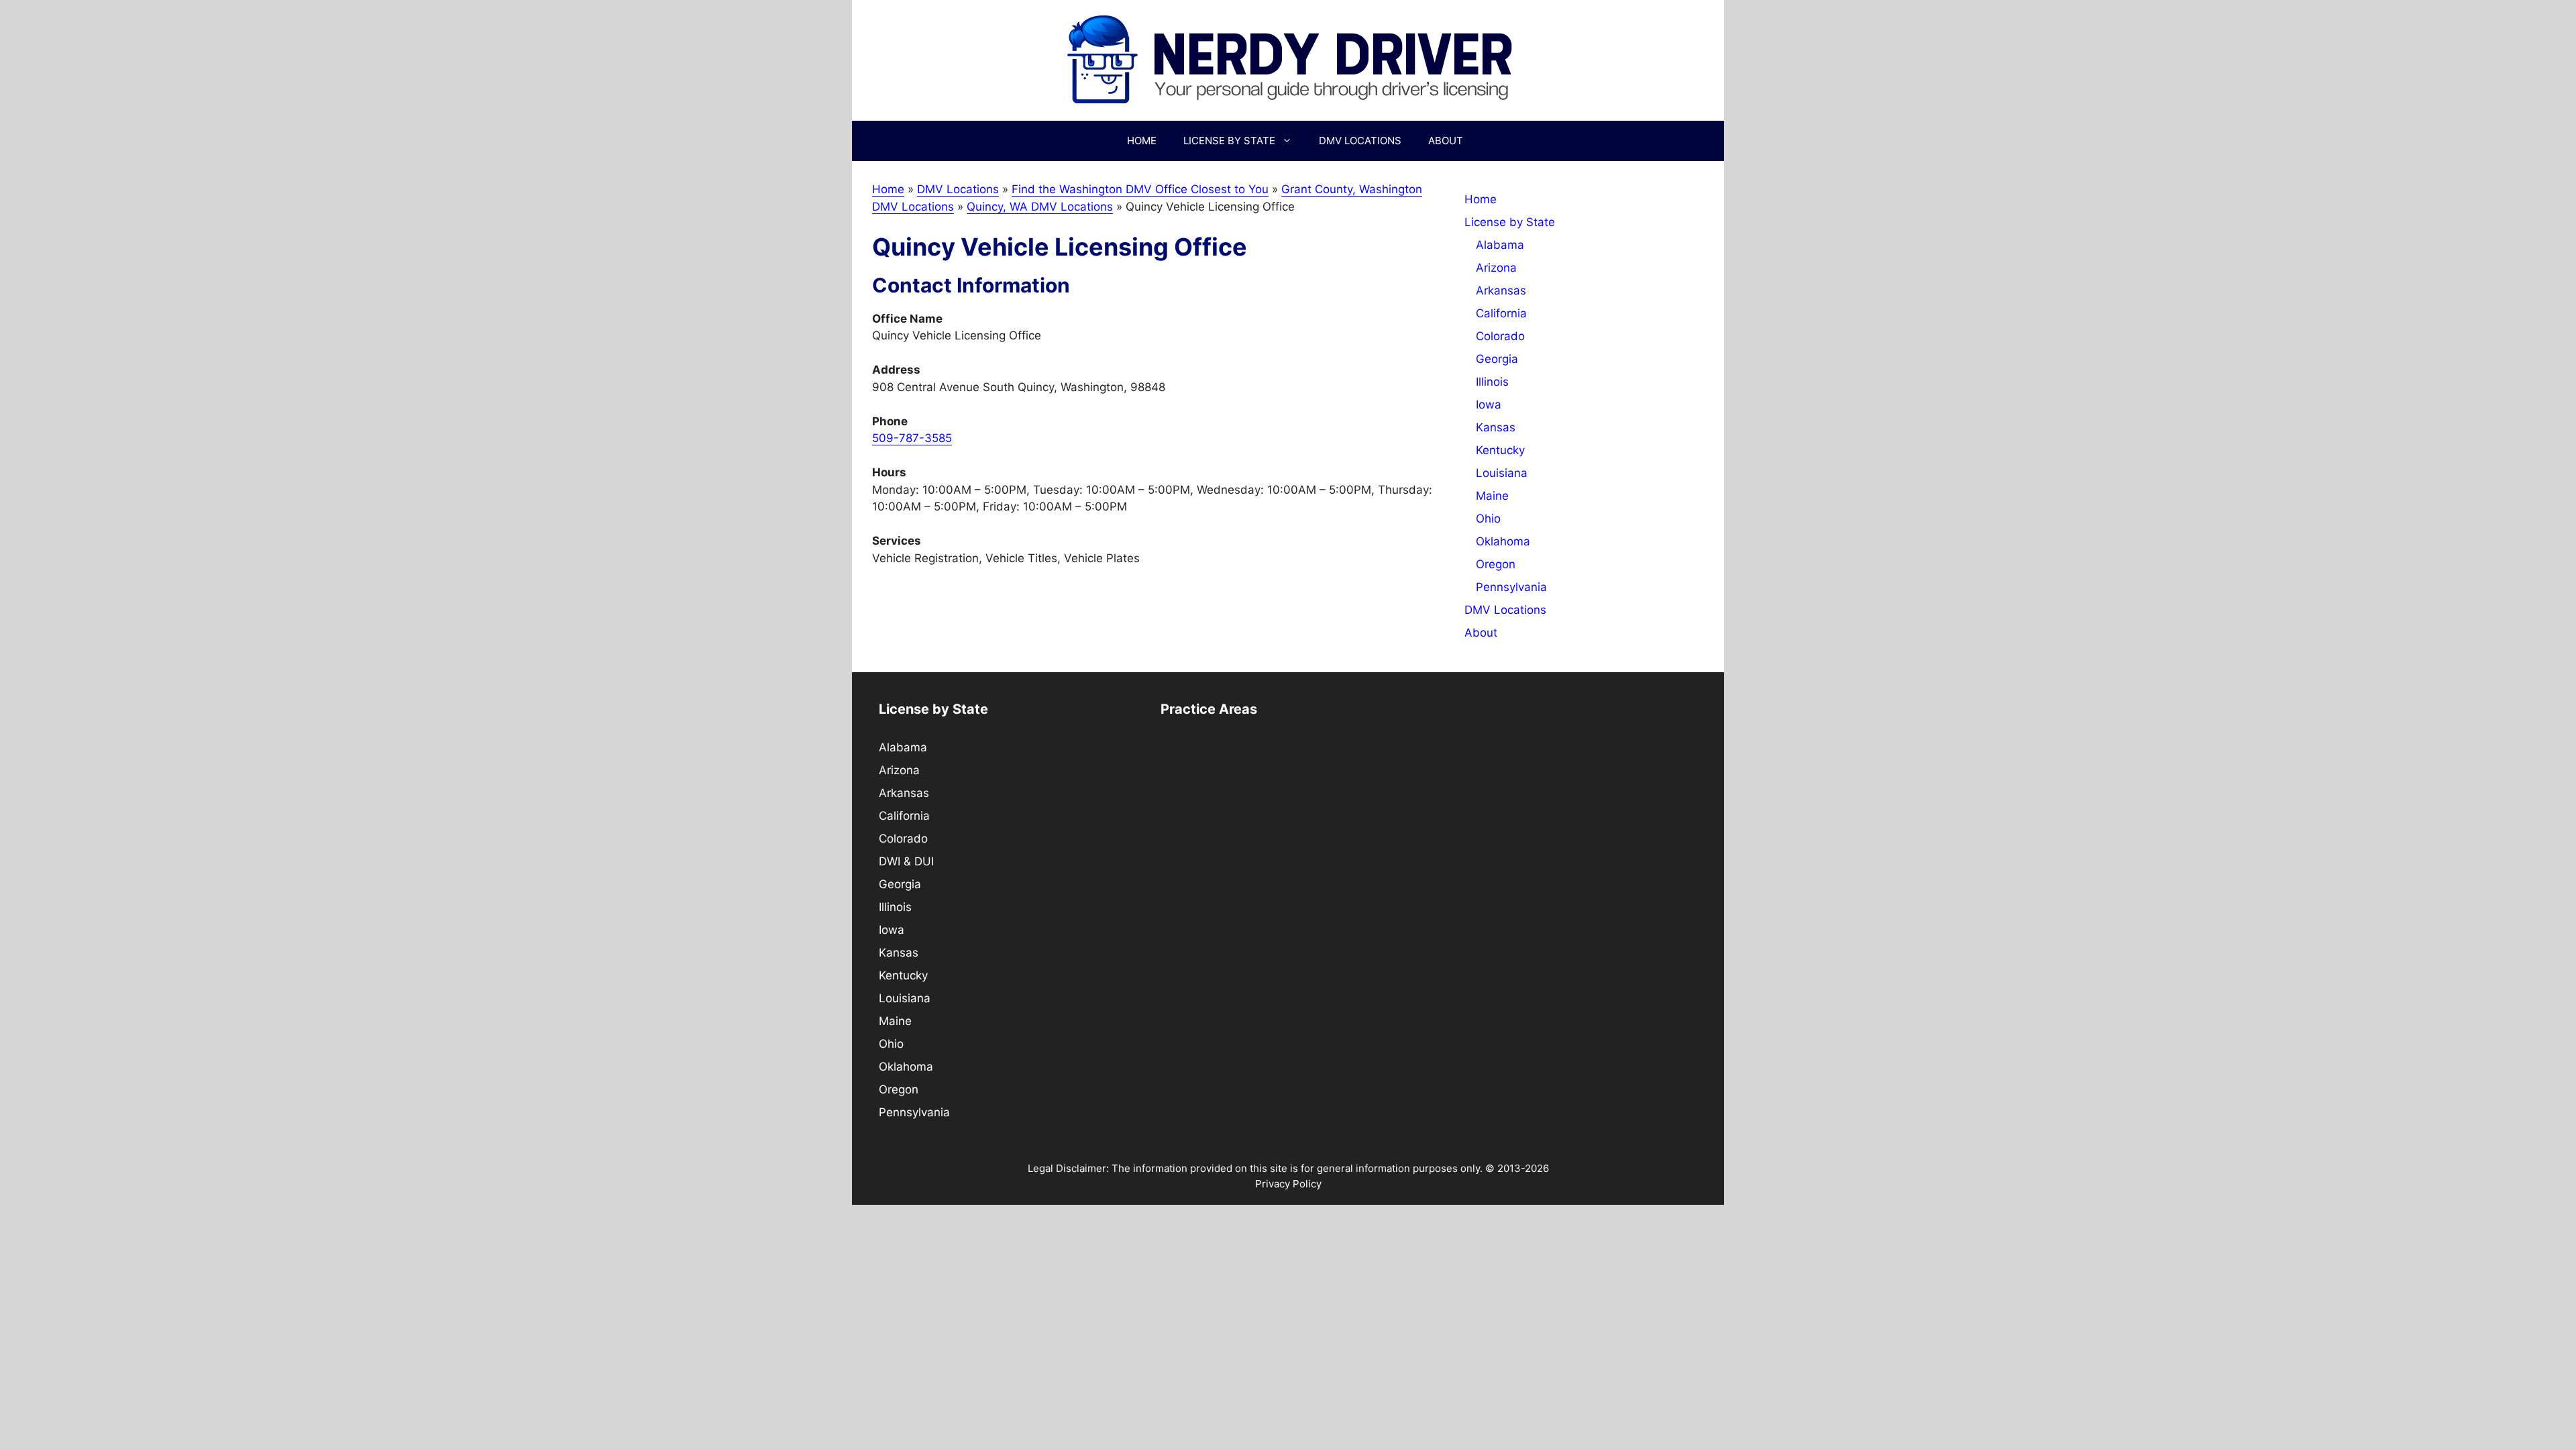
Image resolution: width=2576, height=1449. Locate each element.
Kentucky (1500, 450)
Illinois (1492, 382)
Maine (1492, 496)
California (1501, 313)
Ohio (1488, 519)
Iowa (1489, 405)
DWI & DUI (906, 861)
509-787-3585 (912, 438)
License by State (1229, 141)
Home (1142, 141)
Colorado (1500, 336)
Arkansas (1501, 290)
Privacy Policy (1288, 1184)
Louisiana (1502, 473)
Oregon (1496, 564)
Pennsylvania (1511, 587)
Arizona (1496, 268)
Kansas (1496, 427)
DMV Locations (1360, 141)
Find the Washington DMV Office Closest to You (1140, 189)
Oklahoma (1503, 541)
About (1446, 141)
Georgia (1497, 359)
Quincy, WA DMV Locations (1040, 207)
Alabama (1500, 245)
